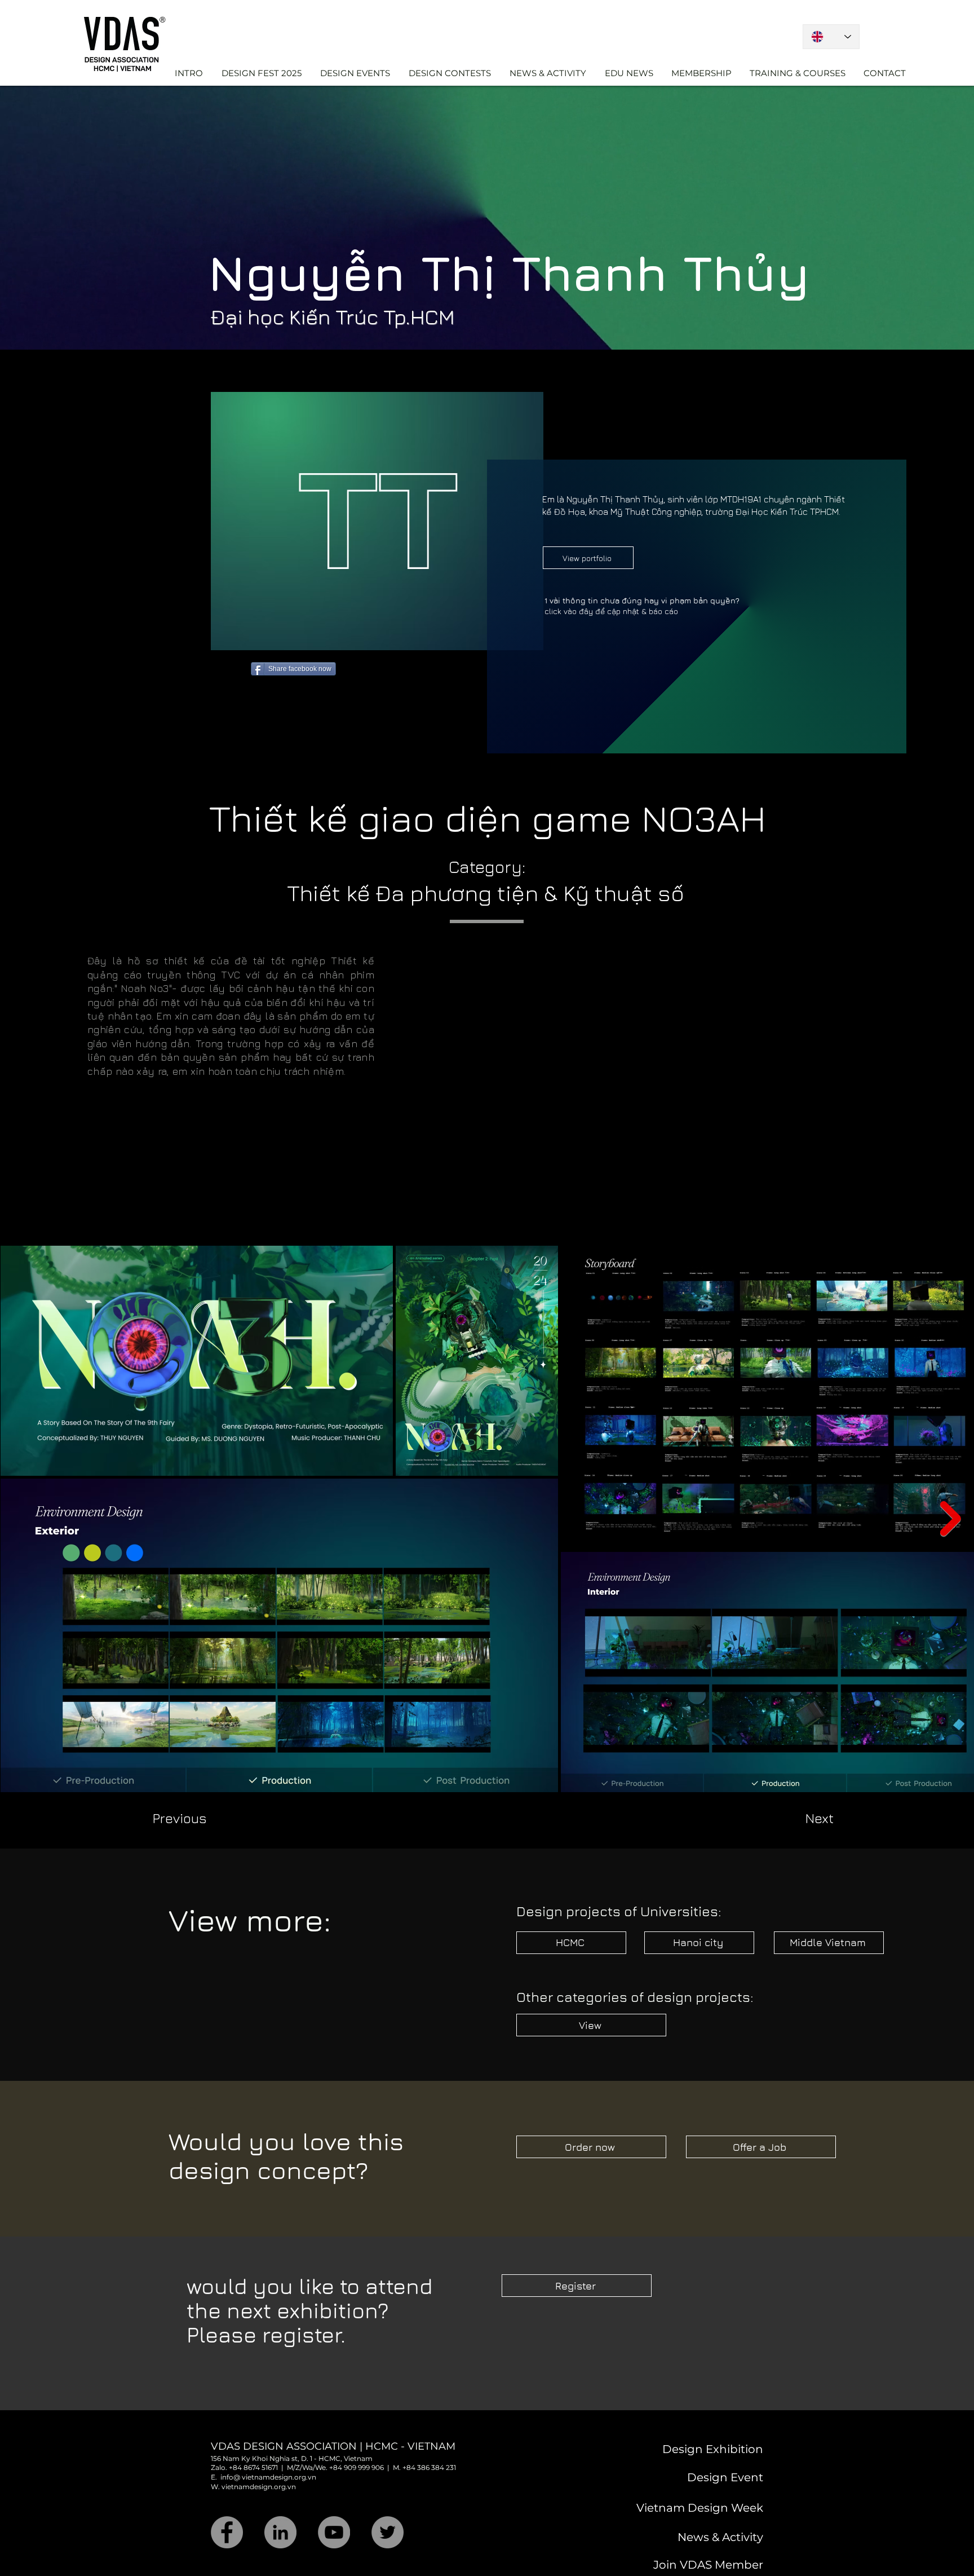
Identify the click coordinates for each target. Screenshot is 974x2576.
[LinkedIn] (280, 2532)
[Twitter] (388, 2532)
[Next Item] (951, 1519)
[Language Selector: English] (831, 37)
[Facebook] (227, 2532)
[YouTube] (334, 2532)
